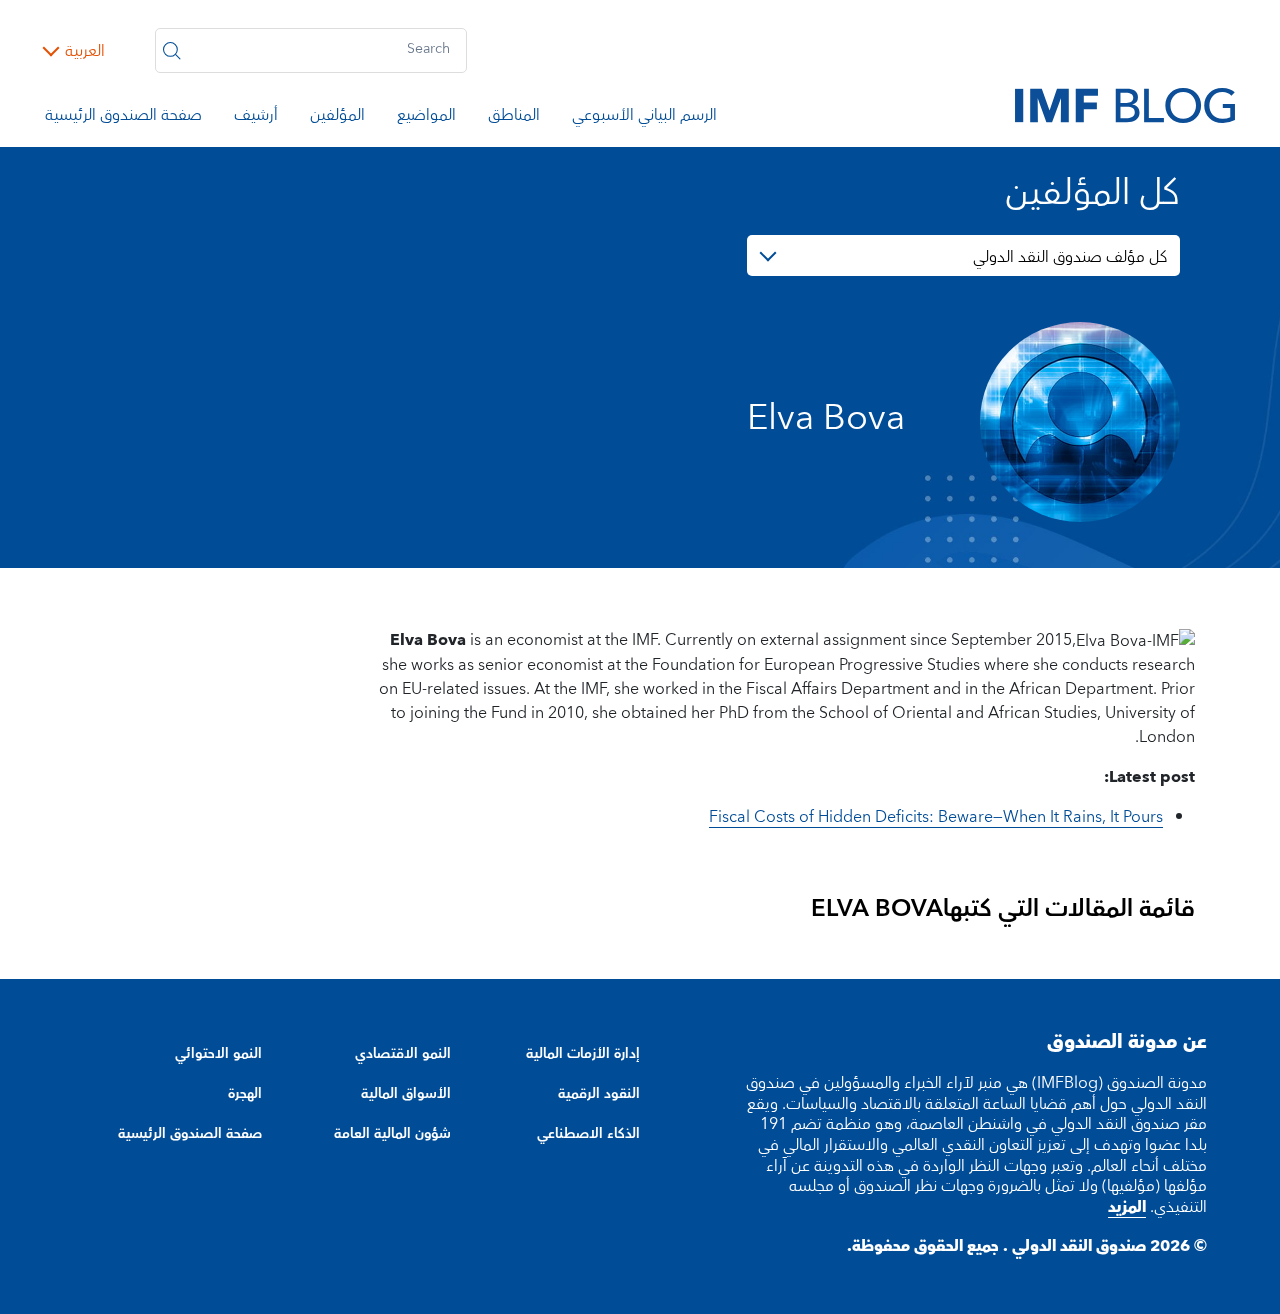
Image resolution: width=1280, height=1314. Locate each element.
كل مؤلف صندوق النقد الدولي (1070, 257)
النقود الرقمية (599, 1094)
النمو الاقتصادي (403, 1054)
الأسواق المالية (406, 1094)
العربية (85, 51)
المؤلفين (337, 118)
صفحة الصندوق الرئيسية (123, 118)
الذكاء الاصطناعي (588, 1134)
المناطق (514, 118)
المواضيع (426, 118)
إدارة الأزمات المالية (583, 1054)
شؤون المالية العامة (392, 1134)
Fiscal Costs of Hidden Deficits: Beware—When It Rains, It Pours (936, 817)
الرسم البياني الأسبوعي (644, 118)
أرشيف (256, 118)
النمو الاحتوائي (218, 1054)
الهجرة (245, 1094)
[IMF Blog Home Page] (1125, 104)
